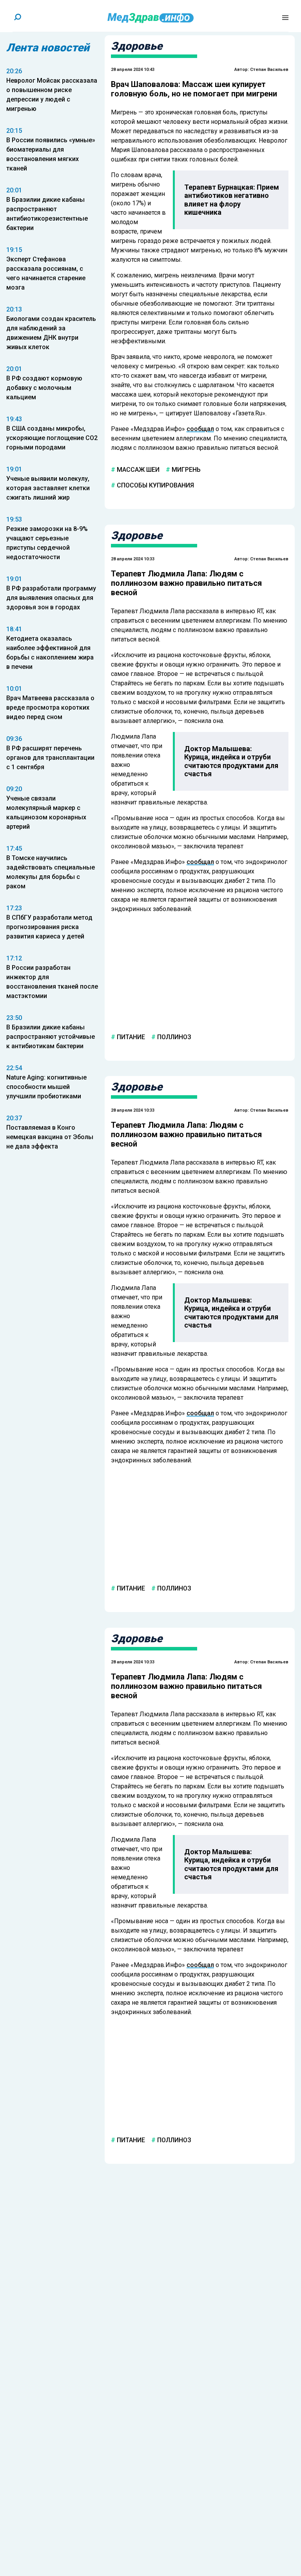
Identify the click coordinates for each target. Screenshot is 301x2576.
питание (130, 1037)
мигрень (185, 470)
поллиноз (173, 1037)
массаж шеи (137, 470)
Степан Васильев (269, 70)
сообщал (200, 429)
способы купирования (155, 485)
